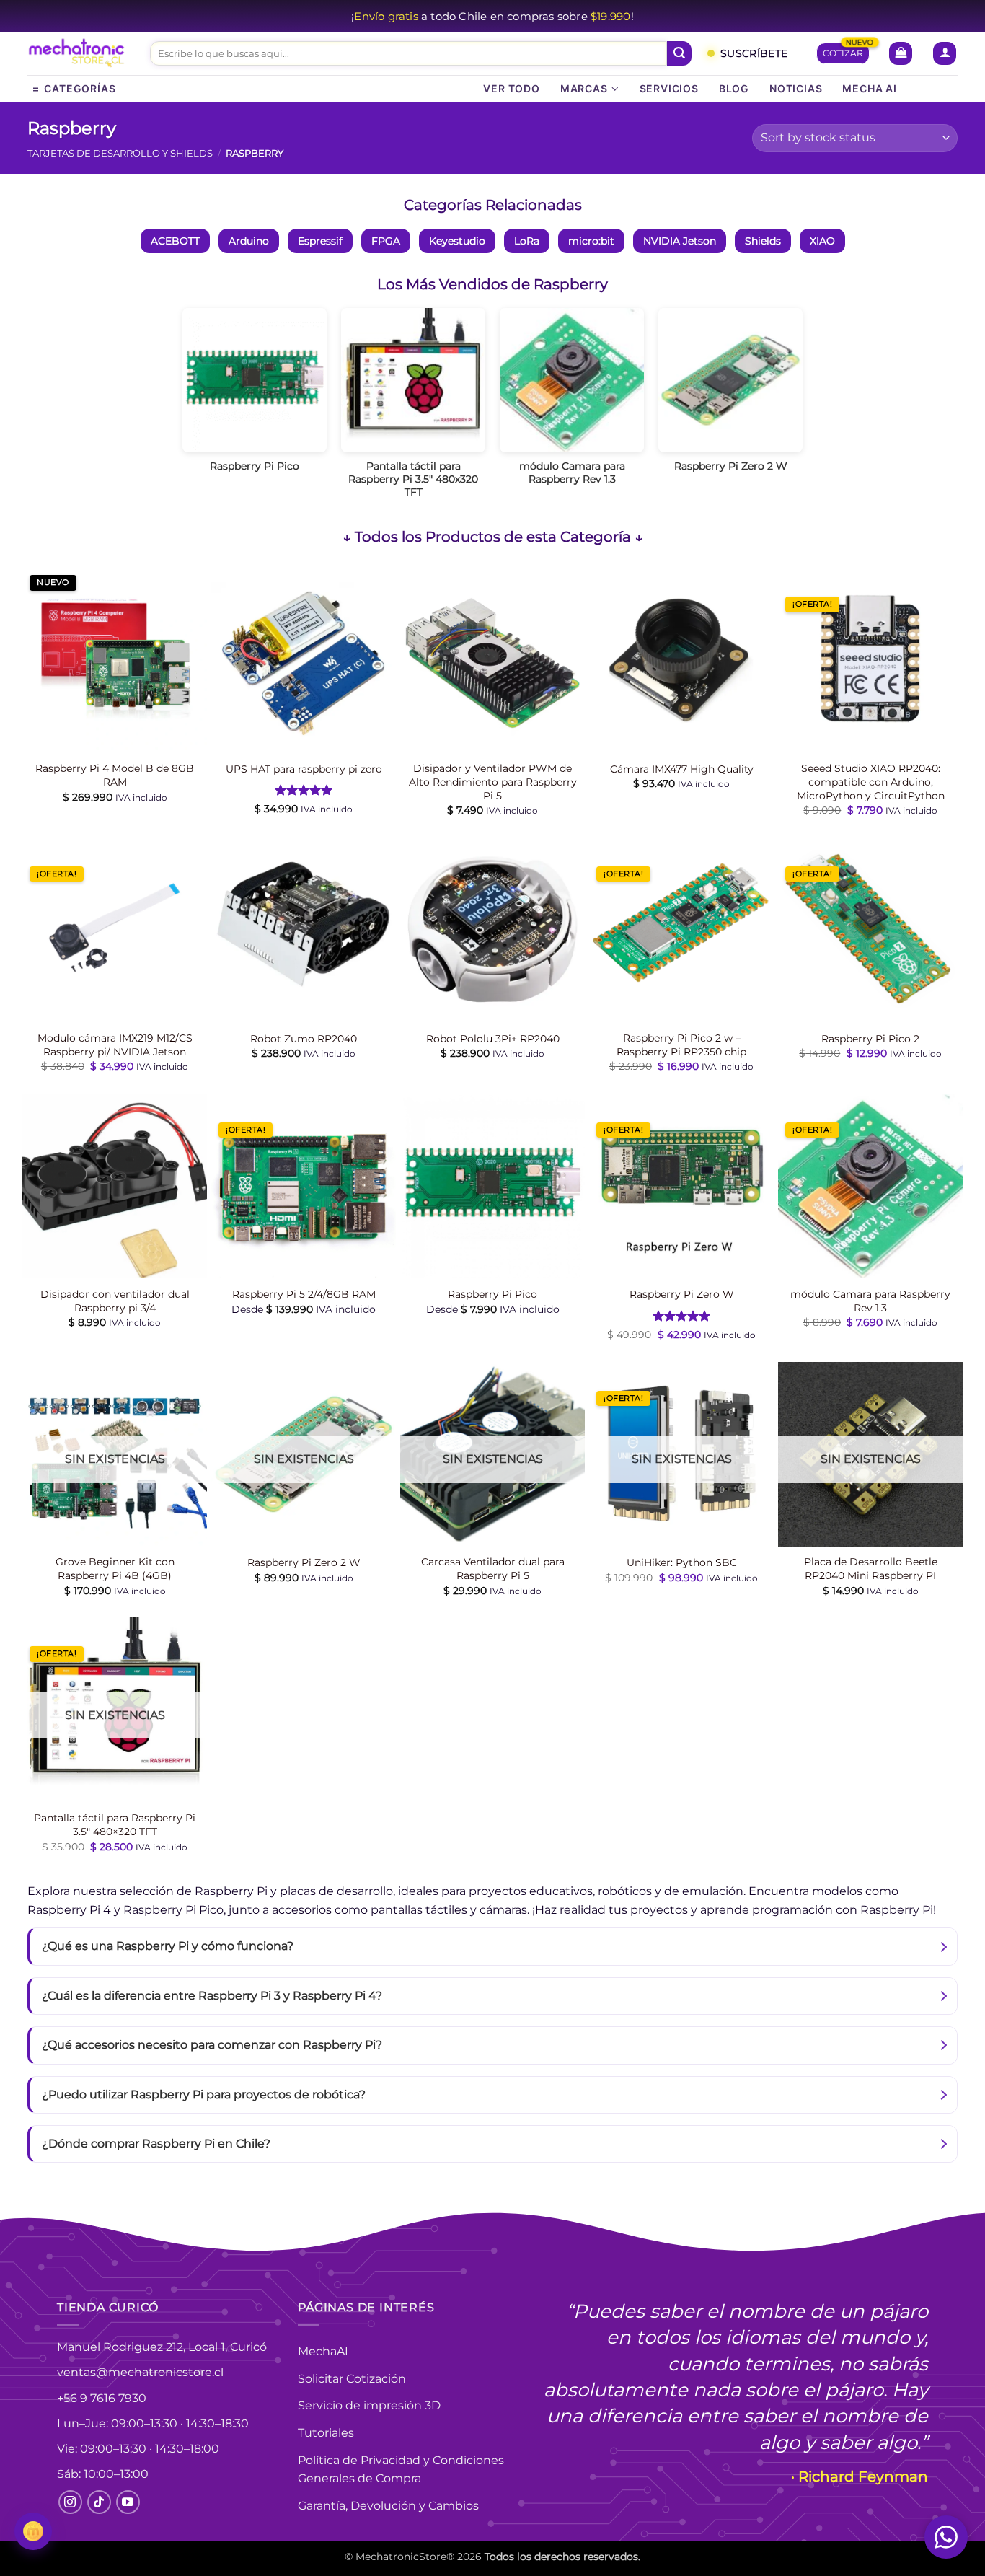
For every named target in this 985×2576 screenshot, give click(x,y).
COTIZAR (843, 53)
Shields (763, 241)
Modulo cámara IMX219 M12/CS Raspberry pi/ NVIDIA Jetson (115, 1045)
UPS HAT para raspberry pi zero (304, 769)
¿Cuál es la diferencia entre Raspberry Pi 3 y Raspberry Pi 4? (212, 1996)
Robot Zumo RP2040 (304, 1039)
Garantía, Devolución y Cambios (388, 2506)
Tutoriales (326, 2433)
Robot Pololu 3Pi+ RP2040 (493, 1039)
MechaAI (323, 2351)
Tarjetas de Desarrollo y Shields (120, 153)
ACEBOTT (175, 241)
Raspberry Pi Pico (492, 1294)
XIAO (822, 241)
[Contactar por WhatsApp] (946, 2537)
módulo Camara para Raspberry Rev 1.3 (870, 1301)
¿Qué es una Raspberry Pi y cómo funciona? (168, 1946)
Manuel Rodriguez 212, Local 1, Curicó (162, 2347)
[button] (901, 54)
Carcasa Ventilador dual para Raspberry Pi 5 (493, 1569)
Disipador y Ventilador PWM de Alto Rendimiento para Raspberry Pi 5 (493, 782)
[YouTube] (128, 2502)
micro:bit (591, 241)
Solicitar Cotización (352, 2379)
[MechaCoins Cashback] (33, 2531)
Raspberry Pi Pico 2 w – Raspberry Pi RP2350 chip (681, 1045)
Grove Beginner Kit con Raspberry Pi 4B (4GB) (115, 1569)
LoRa (527, 241)
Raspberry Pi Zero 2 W (304, 1562)
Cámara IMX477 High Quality (682, 769)
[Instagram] (70, 2502)
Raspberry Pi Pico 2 (870, 1039)
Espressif (320, 241)
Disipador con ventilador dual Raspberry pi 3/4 (115, 1301)
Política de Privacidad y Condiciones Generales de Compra (401, 2470)
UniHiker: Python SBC (682, 1562)
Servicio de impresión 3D (369, 2405)
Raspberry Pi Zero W (682, 1294)
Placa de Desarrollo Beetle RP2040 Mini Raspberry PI (871, 1569)
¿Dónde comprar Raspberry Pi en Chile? (156, 2144)
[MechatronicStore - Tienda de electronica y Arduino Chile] (78, 54)
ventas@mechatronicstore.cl (140, 2372)
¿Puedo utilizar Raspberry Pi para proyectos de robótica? (204, 2094)
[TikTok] (99, 2502)
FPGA (386, 241)
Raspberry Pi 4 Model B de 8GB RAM (115, 775)
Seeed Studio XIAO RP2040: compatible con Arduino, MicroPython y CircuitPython (871, 782)
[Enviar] (679, 53)
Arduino (249, 241)
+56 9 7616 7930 (102, 2398)
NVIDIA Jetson (680, 241)
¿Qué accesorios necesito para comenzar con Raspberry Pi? (212, 2045)
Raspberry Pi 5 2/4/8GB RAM (304, 1294)
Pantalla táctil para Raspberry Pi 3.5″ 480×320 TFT (115, 1825)
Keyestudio (457, 241)
